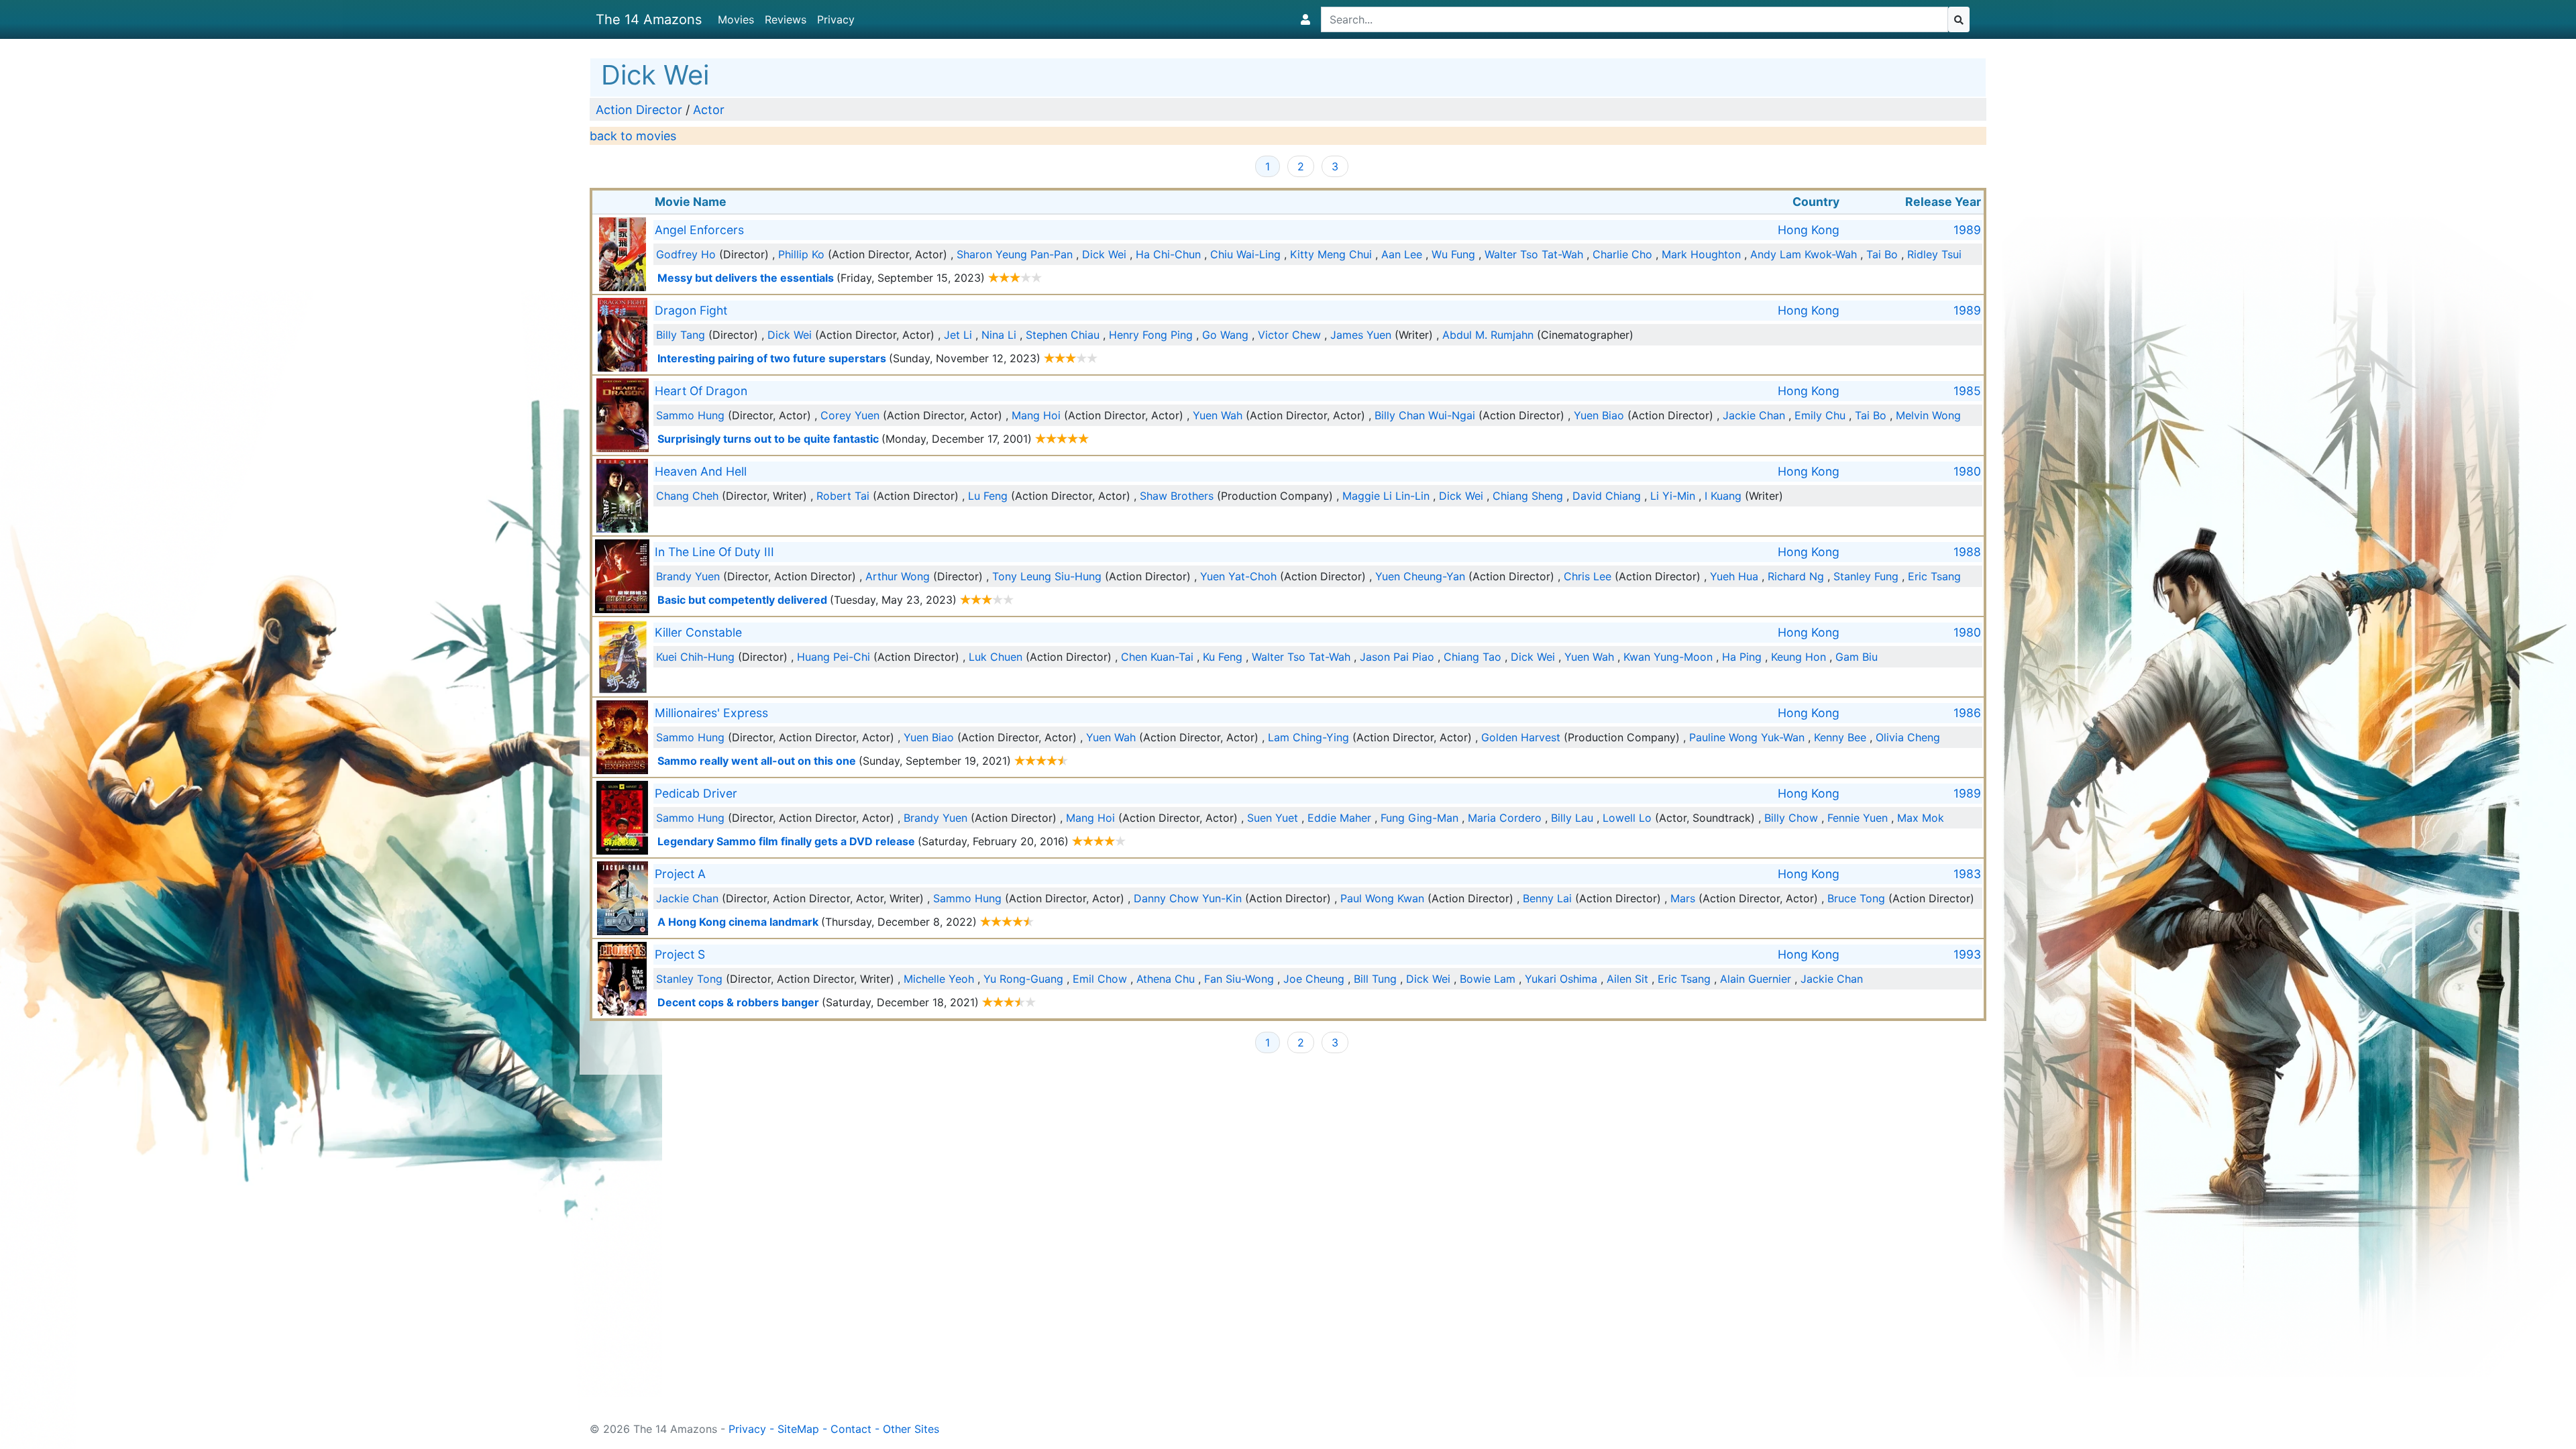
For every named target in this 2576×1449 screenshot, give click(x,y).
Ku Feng (1223, 657)
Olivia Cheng (1908, 737)
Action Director (639, 110)
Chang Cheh (687, 496)
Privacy (836, 19)
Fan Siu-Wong (1239, 979)
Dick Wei (1104, 254)
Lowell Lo (1627, 818)
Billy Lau (1572, 818)
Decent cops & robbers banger (738, 1002)
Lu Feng (988, 496)
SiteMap (798, 1429)
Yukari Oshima (1561, 979)
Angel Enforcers (699, 230)
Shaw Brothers (1177, 496)
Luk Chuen (996, 657)
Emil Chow (1100, 979)
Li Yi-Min (1673, 496)
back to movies (633, 136)
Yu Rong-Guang (1023, 979)
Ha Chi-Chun (1168, 254)
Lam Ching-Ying (1308, 737)
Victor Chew (1289, 335)
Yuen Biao (1599, 415)
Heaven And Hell (701, 471)
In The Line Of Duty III (714, 552)
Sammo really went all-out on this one (757, 761)
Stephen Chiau (1063, 335)
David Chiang (1607, 496)
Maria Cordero (1505, 818)
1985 (1967, 391)
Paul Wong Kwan (1382, 898)
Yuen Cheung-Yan (1420, 576)
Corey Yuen (850, 415)
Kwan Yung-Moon (1668, 657)
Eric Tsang (1934, 576)
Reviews (786, 19)
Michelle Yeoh (939, 979)
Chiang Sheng (1528, 496)
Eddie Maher (1339, 818)
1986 (1967, 713)
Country (1816, 202)
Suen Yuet (1273, 818)
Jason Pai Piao (1397, 657)
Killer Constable (698, 632)
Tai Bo (1882, 254)
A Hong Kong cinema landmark (738, 922)
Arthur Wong (898, 576)
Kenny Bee (1840, 737)
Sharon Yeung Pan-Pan (1015, 254)
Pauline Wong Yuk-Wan (1747, 737)
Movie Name (691, 202)
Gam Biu (1857, 657)
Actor (709, 110)
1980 (1967, 471)
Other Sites (911, 1429)
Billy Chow (1791, 818)
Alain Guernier (1756, 979)
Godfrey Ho (686, 254)
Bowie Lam (1488, 979)
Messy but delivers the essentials (746, 278)
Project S (680, 954)
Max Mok (1921, 818)
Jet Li (958, 335)
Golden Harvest (1521, 737)
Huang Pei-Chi (834, 657)
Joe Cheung (1314, 979)
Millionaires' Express (711, 713)
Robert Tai (843, 496)
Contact (851, 1429)
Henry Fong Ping (1151, 335)
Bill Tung (1375, 979)
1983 (1967, 874)
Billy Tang (681, 335)
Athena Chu (1166, 979)
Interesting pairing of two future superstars (772, 358)
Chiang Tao (1472, 657)
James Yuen (1361, 335)
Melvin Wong (1928, 415)
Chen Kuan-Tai (1157, 657)
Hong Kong (1809, 230)
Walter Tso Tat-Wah (1534, 254)
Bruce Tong (1856, 898)
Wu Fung (1453, 254)
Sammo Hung (690, 415)
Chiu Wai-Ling (1245, 254)
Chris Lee (1588, 576)
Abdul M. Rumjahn (1488, 335)
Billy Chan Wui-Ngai (1425, 415)
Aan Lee (1402, 254)
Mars (1683, 898)
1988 (1967, 552)
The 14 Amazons (649, 19)
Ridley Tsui (1934, 254)
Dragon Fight (691, 310)
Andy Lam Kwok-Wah (1804, 254)
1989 (1967, 230)
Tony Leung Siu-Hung (1047, 576)
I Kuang (1723, 496)
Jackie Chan (1754, 415)
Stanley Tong (689, 979)
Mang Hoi (1036, 415)
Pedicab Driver (696, 793)
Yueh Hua (1734, 576)
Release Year (1943, 202)
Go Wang (1225, 335)
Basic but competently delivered (742, 600)
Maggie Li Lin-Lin (1386, 496)
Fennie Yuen (1858, 818)
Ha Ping (1742, 657)
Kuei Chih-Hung (695, 657)
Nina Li (999, 335)
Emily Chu (1820, 415)
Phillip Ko (801, 254)
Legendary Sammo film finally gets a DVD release (786, 841)
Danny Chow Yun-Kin (1188, 898)
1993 (1967, 954)
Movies (736, 19)
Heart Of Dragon (701, 391)
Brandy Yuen (688, 576)
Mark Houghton (1701, 254)
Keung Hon (1799, 657)
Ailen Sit (1627, 979)
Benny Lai (1547, 898)
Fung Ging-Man (1419, 818)
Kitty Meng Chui (1331, 254)
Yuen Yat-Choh (1238, 576)
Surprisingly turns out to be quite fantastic (768, 439)
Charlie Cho (1622, 254)
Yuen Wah (1218, 415)
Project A (680, 874)
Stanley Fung (1866, 576)
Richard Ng (1796, 576)
